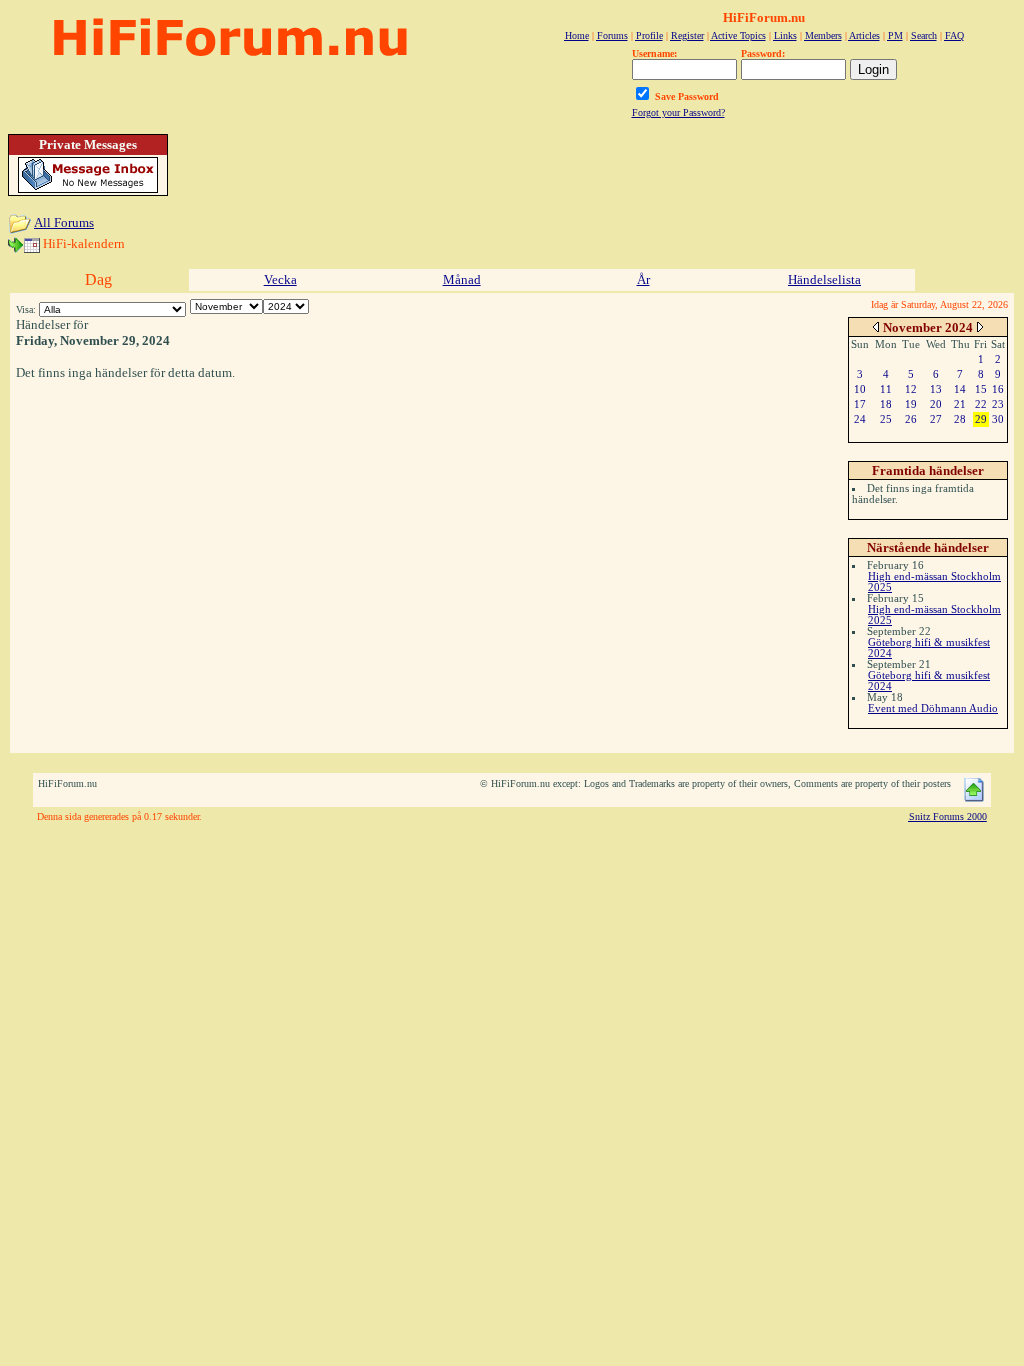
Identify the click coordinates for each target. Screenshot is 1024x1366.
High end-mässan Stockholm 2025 (934, 581)
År (643, 279)
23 (998, 404)
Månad (462, 279)
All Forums (64, 222)
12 (911, 389)
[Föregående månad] (876, 326)
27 (936, 419)
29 (981, 419)
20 (936, 404)
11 (886, 389)
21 (960, 404)
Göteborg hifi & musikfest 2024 (929, 647)
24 (860, 419)
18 (886, 404)
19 (911, 404)
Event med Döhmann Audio (933, 708)
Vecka (280, 279)
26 (911, 419)
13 (936, 389)
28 (960, 419)
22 (981, 404)
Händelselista (824, 279)
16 (998, 389)
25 (886, 419)
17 (860, 404)
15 (981, 389)
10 (860, 389)
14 (960, 389)
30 (998, 419)
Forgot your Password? (678, 112)
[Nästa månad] (980, 326)
